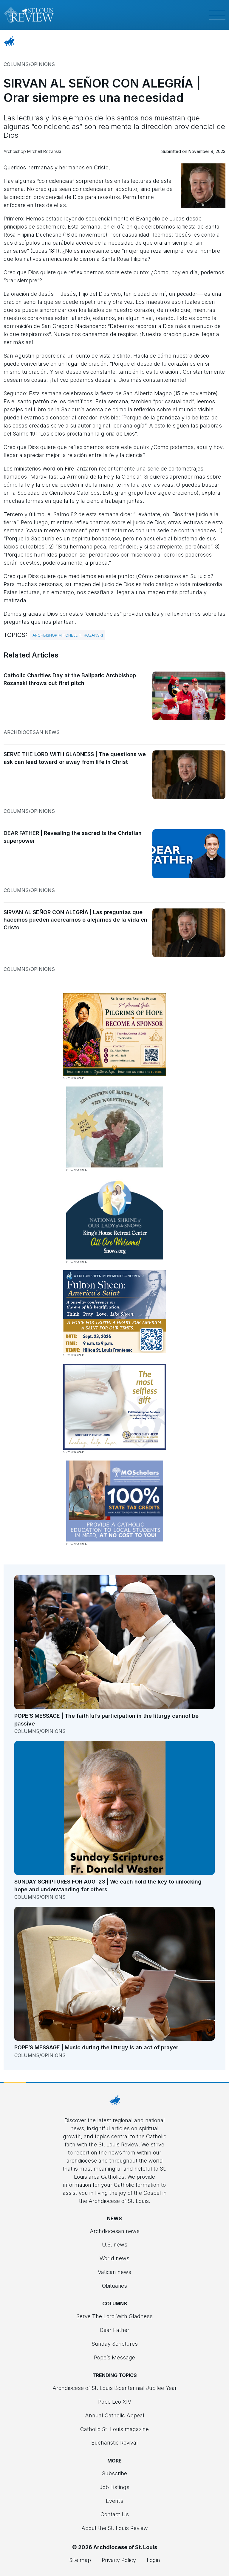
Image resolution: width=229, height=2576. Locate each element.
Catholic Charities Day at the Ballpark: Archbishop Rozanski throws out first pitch (70, 679)
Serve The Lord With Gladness (114, 2316)
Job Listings (114, 2487)
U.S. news (115, 2245)
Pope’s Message (114, 2357)
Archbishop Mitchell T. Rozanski (68, 635)
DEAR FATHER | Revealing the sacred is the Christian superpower (73, 837)
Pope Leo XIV (115, 2402)
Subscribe (114, 2473)
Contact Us (115, 2514)
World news (114, 2258)
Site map (80, 2560)
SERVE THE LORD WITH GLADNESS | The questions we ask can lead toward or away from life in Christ (75, 758)
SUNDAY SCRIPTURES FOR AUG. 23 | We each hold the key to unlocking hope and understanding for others (108, 1885)
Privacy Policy (119, 2560)
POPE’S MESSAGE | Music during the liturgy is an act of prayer (96, 2047)
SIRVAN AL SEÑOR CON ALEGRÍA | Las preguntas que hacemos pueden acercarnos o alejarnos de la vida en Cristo (75, 920)
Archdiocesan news (32, 732)
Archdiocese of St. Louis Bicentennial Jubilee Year (115, 2388)
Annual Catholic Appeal (115, 2415)
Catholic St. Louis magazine (114, 2429)
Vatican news (114, 2272)
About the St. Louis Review (115, 2528)
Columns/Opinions (29, 64)
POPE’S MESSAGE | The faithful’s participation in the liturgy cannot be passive (106, 1720)
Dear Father (114, 2330)
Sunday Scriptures (115, 2344)
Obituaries (114, 2286)
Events (114, 2501)
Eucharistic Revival (114, 2443)
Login (153, 2560)
